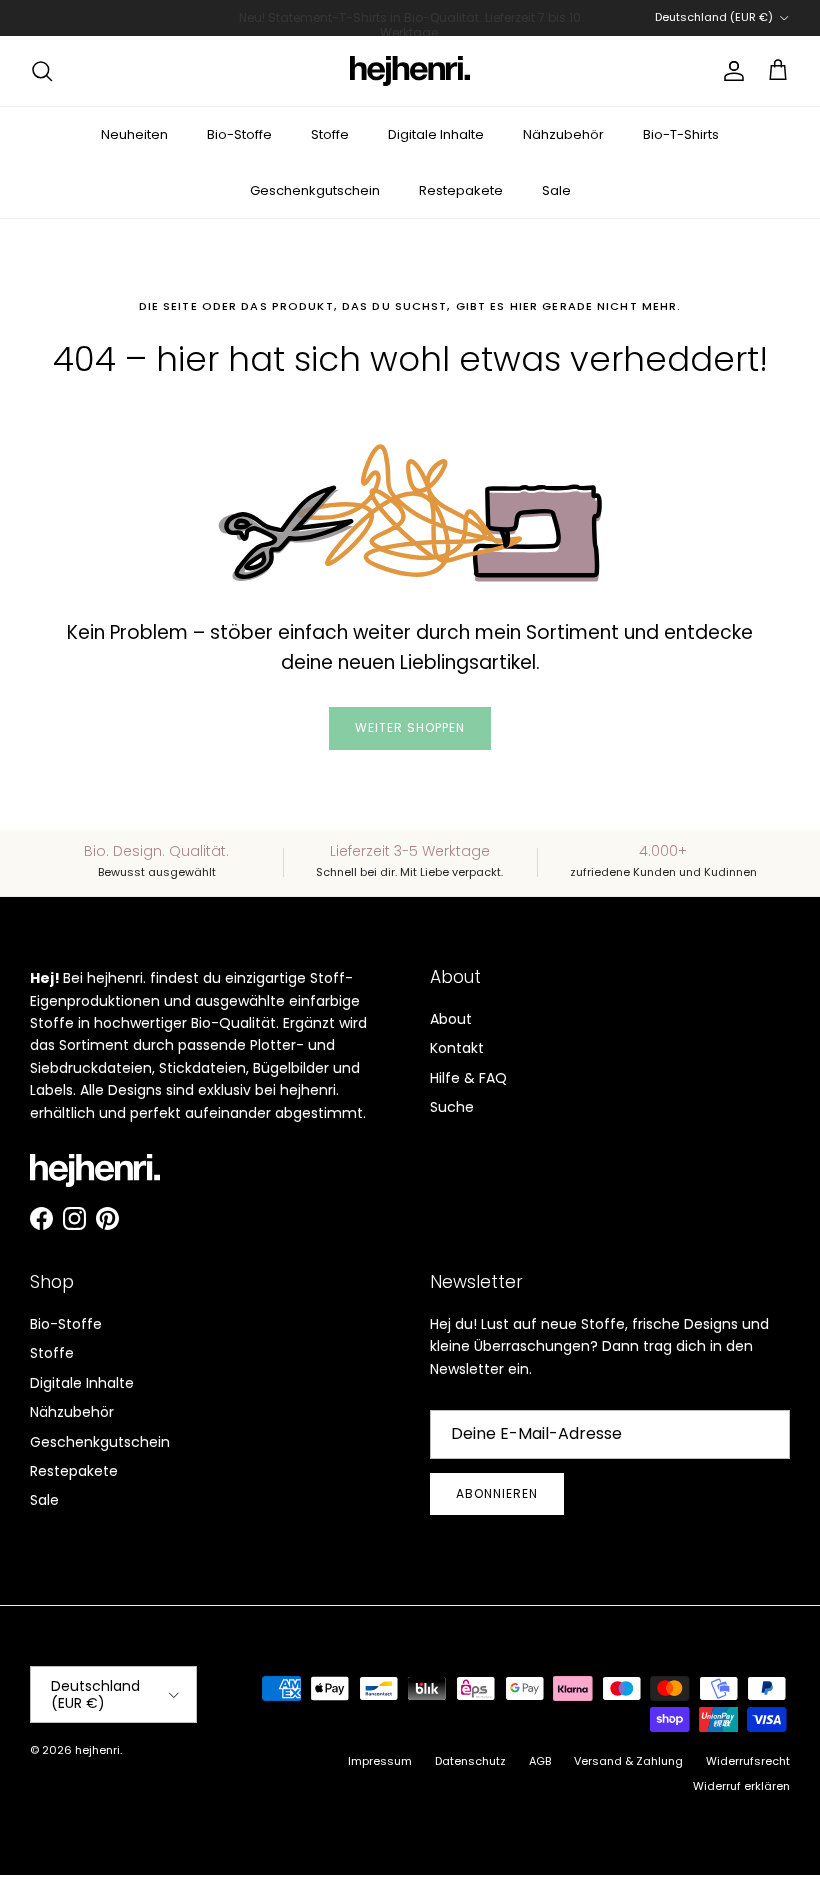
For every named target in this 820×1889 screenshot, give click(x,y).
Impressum (380, 1761)
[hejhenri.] (410, 71)
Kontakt (457, 1048)
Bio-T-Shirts (681, 134)
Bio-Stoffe (239, 134)
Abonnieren (497, 1493)
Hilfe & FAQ (468, 1078)
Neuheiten (134, 134)
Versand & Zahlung (628, 1761)
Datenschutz (470, 1761)
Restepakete (461, 190)
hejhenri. (98, 1750)
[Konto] (730, 71)
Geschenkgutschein (315, 190)
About (451, 1019)
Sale (556, 190)
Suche (452, 1107)
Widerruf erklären (741, 1786)
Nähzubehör (563, 134)
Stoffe (330, 134)
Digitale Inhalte (436, 134)
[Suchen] (42, 71)
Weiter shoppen (409, 727)
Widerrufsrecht (748, 1761)
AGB (540, 1761)
